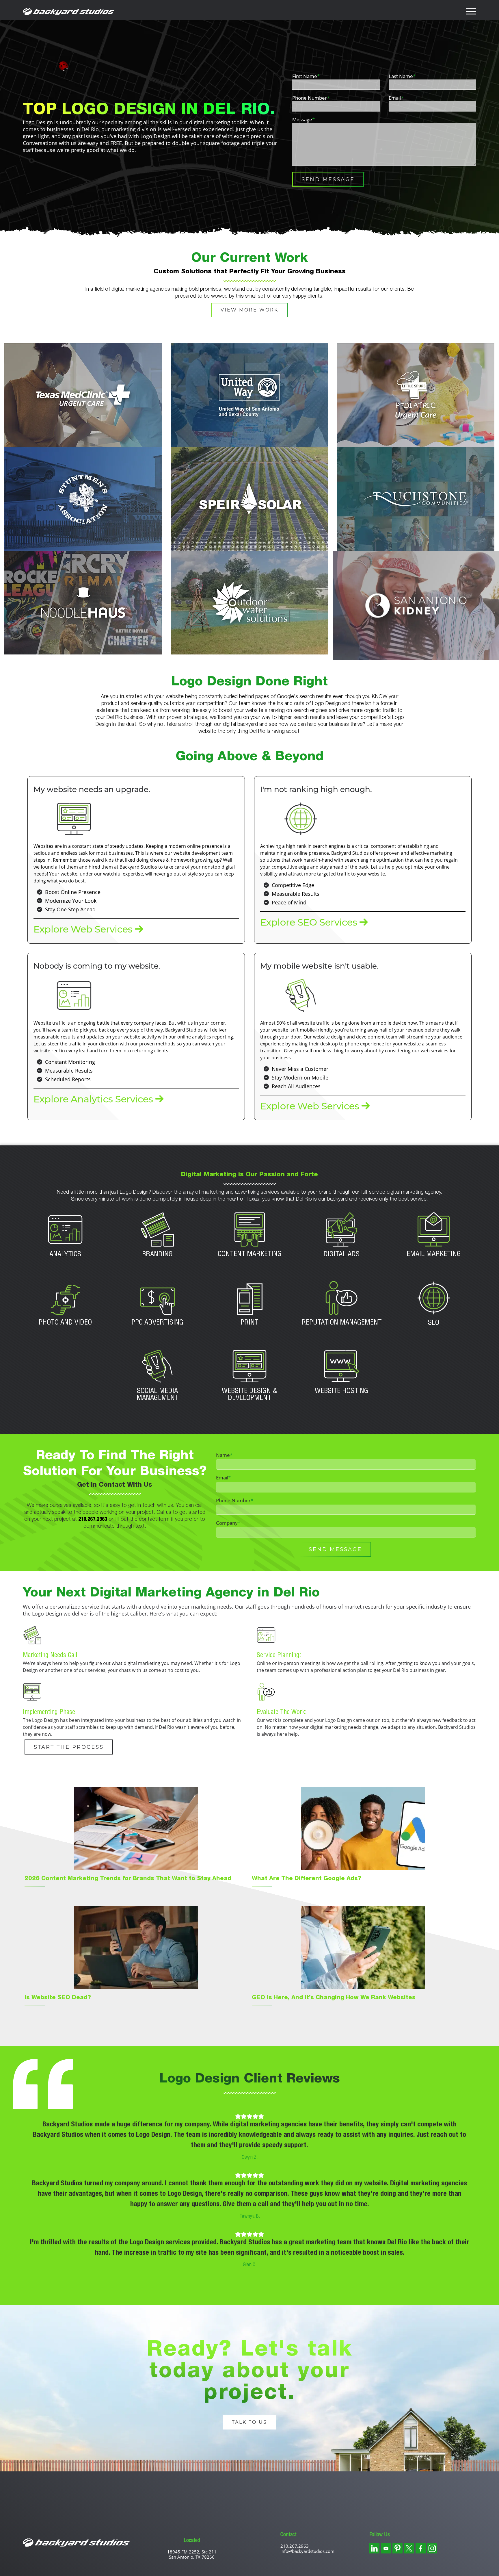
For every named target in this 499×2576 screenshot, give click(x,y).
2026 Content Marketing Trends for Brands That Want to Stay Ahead (128, 1944)
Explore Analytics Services (83, 1095)
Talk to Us (249, 2486)
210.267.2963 (93, 1585)
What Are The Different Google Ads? (307, 1944)
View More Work (249, 308)
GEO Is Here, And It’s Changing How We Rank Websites (334, 2063)
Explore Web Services (75, 926)
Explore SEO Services (301, 919)
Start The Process (69, 1812)
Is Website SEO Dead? (58, 2063)
